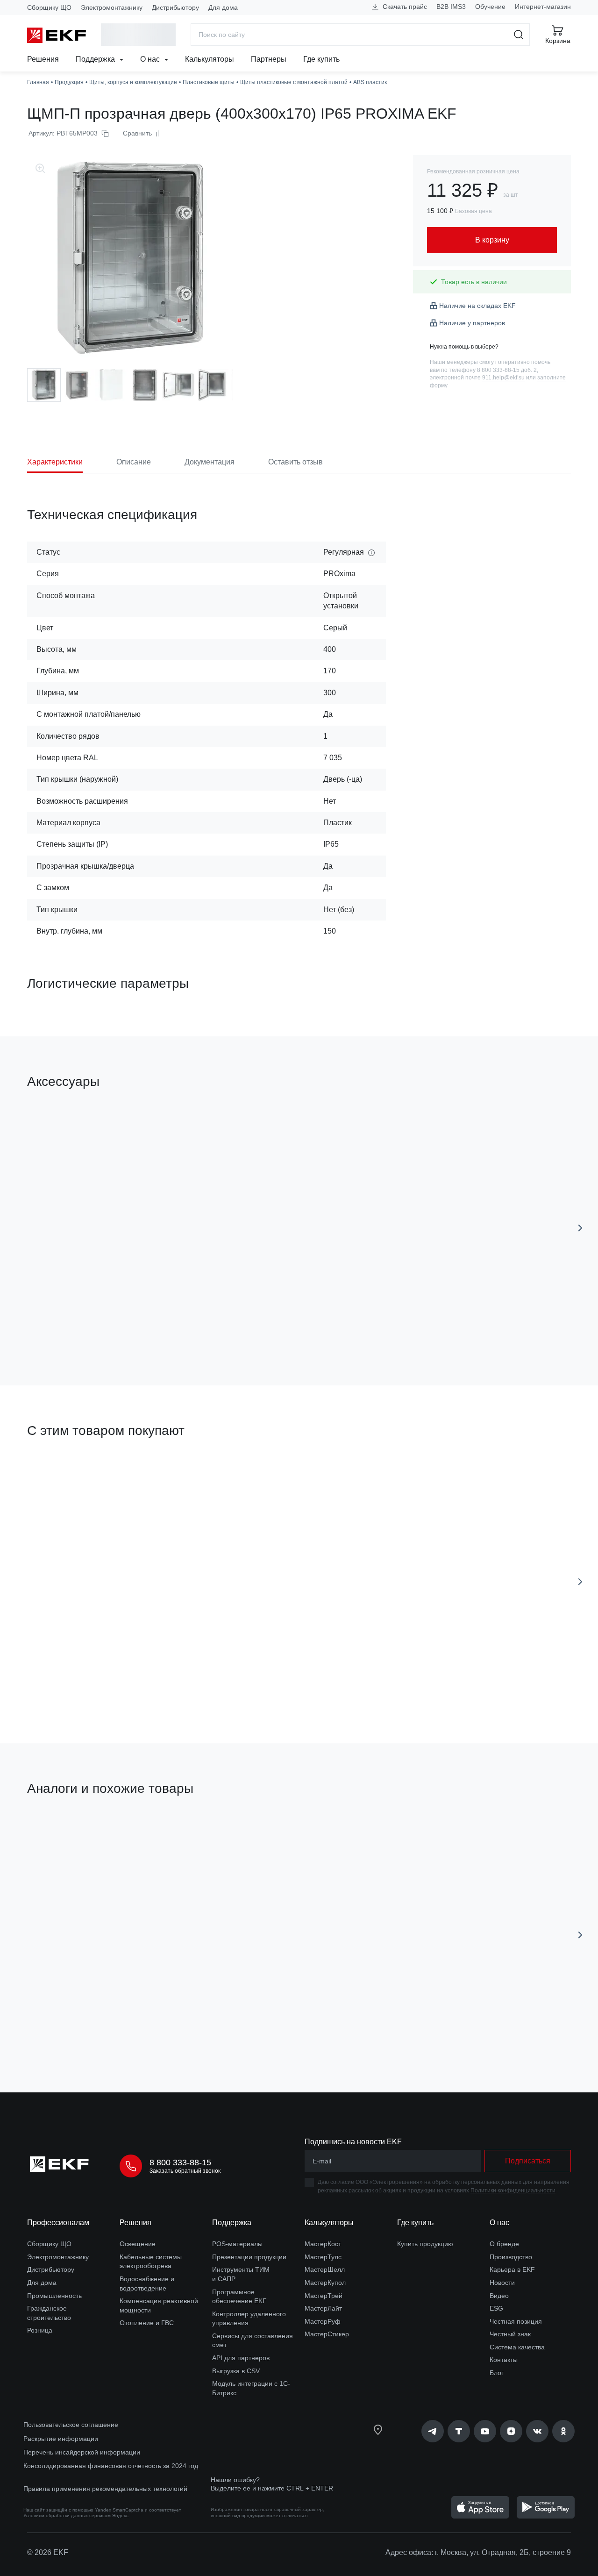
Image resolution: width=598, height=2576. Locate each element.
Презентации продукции (249, 2257)
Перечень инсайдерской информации (82, 2452)
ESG (496, 2308)
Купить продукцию (425, 2244)
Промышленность (54, 2296)
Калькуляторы (210, 59)
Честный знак (510, 2334)
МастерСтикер (327, 2334)
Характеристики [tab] (55, 462)
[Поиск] (519, 35)
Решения (43, 59)
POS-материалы (237, 2244)
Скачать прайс (404, 7)
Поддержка (96, 59)
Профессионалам (58, 2223)
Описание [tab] (134, 462)
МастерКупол (325, 2283)
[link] (433, 2431)
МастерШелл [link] (325, 2269)
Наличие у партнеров (472, 323)
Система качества (517, 2347)
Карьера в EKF (512, 2269)
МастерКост (323, 2244)
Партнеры (269, 59)
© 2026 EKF (48, 2552)
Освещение (138, 2244)
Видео (499, 2296)
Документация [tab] (210, 462)
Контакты (504, 2360)
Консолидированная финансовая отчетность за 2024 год (111, 2466)
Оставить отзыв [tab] (295, 462)
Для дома (223, 7)
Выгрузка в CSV (236, 2371)
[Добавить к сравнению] (164, 1326)
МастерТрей (324, 2296)
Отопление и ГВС (147, 2323)
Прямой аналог (62, 1833)
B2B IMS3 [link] (451, 7)
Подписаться (81, 1325)
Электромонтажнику (112, 7)
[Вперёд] (580, 1228)
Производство (511, 2257)
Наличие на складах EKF (477, 306)
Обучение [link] (490, 7)
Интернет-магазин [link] (543, 7)
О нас (151, 59)
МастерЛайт (323, 2308)
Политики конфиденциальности (513, 2191)
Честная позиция (516, 2321)
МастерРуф (323, 2321)
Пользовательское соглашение (71, 2425)
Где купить (321, 59)
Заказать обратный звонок (185, 2171)
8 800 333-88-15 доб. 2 (507, 370)
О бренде (504, 2244)
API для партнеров (241, 2358)
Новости (502, 2283)
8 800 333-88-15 (180, 2162)
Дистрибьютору (175, 7)
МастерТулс (323, 2257)
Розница (40, 2330)
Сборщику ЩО (49, 7)
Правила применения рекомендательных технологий (105, 2489)
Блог (497, 2373)
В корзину (413, 1325)
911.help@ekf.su (503, 378)
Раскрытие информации (61, 2439)
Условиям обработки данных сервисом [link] (67, 2515)
